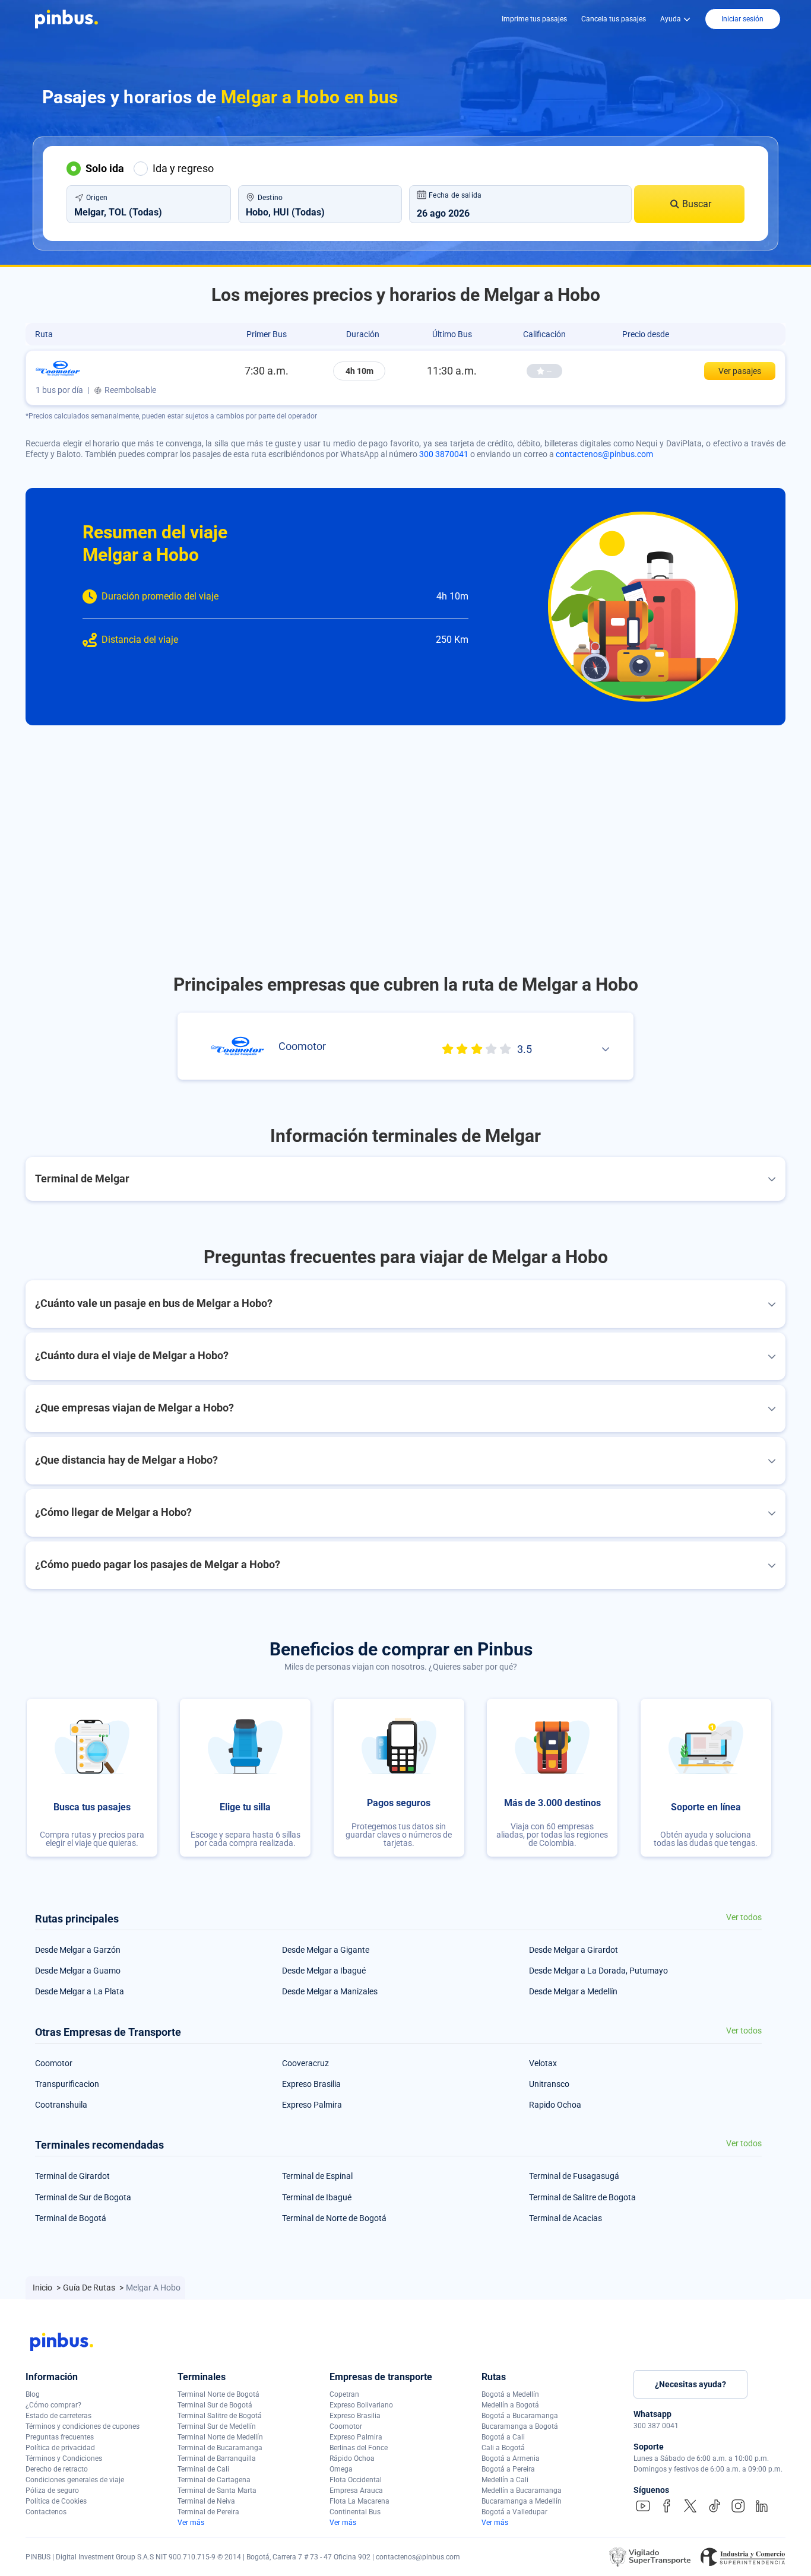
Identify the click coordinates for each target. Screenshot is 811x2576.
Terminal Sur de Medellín (217, 2426)
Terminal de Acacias (566, 2218)
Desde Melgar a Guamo (78, 1971)
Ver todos (744, 1917)
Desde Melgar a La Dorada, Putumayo (598, 1971)
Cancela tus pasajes (614, 19)
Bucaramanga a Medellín (522, 2501)
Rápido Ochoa (352, 2458)
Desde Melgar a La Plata (80, 1991)
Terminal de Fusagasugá (574, 2176)
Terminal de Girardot (72, 2176)
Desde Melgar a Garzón (78, 1950)
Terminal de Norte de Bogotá (334, 2218)
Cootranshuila (61, 2105)
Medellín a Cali (505, 2480)
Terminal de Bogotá (71, 2218)
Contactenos (46, 2512)
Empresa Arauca (356, 2491)
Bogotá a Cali (503, 2437)
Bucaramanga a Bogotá (520, 2426)
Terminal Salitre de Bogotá (220, 2416)
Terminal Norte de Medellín (220, 2437)
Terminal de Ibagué (317, 2197)
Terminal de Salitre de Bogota (582, 2197)
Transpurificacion (67, 2084)
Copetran (344, 2394)
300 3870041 (444, 454)
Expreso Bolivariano (361, 2405)
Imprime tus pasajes (534, 19)
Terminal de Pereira (208, 2512)
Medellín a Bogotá (510, 2405)
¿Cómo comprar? (53, 2405)
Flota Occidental (356, 2480)
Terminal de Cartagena (214, 2480)
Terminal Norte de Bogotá (218, 2394)
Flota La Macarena (359, 2501)
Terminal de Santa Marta (217, 2491)
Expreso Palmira (312, 2105)
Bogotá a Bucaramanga (520, 2416)
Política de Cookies (56, 2501)
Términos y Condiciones (64, 2458)
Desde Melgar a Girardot (574, 1950)
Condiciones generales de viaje (75, 2480)
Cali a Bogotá (503, 2448)
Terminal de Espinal (317, 2176)
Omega (341, 2469)
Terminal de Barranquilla (217, 2458)
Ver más (191, 2523)
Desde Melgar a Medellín (573, 1991)
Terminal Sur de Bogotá (215, 2405)
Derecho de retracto (57, 2469)
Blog (33, 2394)
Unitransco (549, 2084)
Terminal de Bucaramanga (220, 2448)
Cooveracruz (305, 2063)
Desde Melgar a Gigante (326, 1950)
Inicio (43, 2288)
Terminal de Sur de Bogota (83, 2197)
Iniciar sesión (742, 19)
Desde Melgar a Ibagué (324, 1971)
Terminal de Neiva (206, 2501)
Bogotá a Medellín (510, 2394)
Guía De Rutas (90, 2288)
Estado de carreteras (58, 2416)
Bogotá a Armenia (511, 2458)
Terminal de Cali (203, 2469)
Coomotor (54, 2063)
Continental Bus (355, 2512)
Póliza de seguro (52, 2491)
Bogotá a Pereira (508, 2469)
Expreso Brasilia (311, 2084)
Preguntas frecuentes (60, 2437)
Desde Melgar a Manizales (330, 1991)
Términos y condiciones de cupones (83, 2426)
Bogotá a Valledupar (514, 2512)
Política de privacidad (60, 2448)
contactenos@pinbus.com (604, 454)
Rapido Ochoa (555, 2105)
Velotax (543, 2063)
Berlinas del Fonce (359, 2448)
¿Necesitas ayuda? (690, 2384)
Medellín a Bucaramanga (522, 2491)
